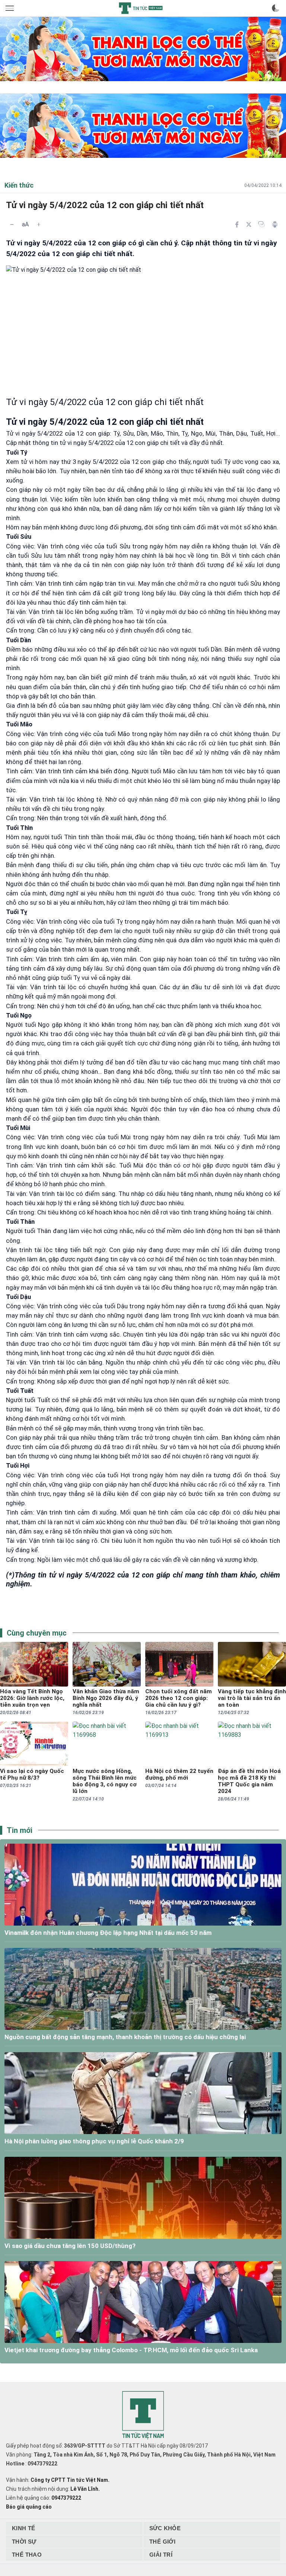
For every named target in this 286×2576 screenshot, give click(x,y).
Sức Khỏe (165, 2528)
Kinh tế (24, 2528)
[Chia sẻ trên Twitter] (249, 225)
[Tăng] (39, 225)
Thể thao (27, 2555)
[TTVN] (143, 2415)
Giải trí (161, 2555)
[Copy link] (261, 224)
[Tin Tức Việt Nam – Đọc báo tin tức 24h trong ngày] (141, 8)
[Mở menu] (10, 8)
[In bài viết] (275, 225)
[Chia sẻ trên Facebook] (237, 225)
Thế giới (162, 2542)
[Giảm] (12, 225)
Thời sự (24, 2542)
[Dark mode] (276, 8)
